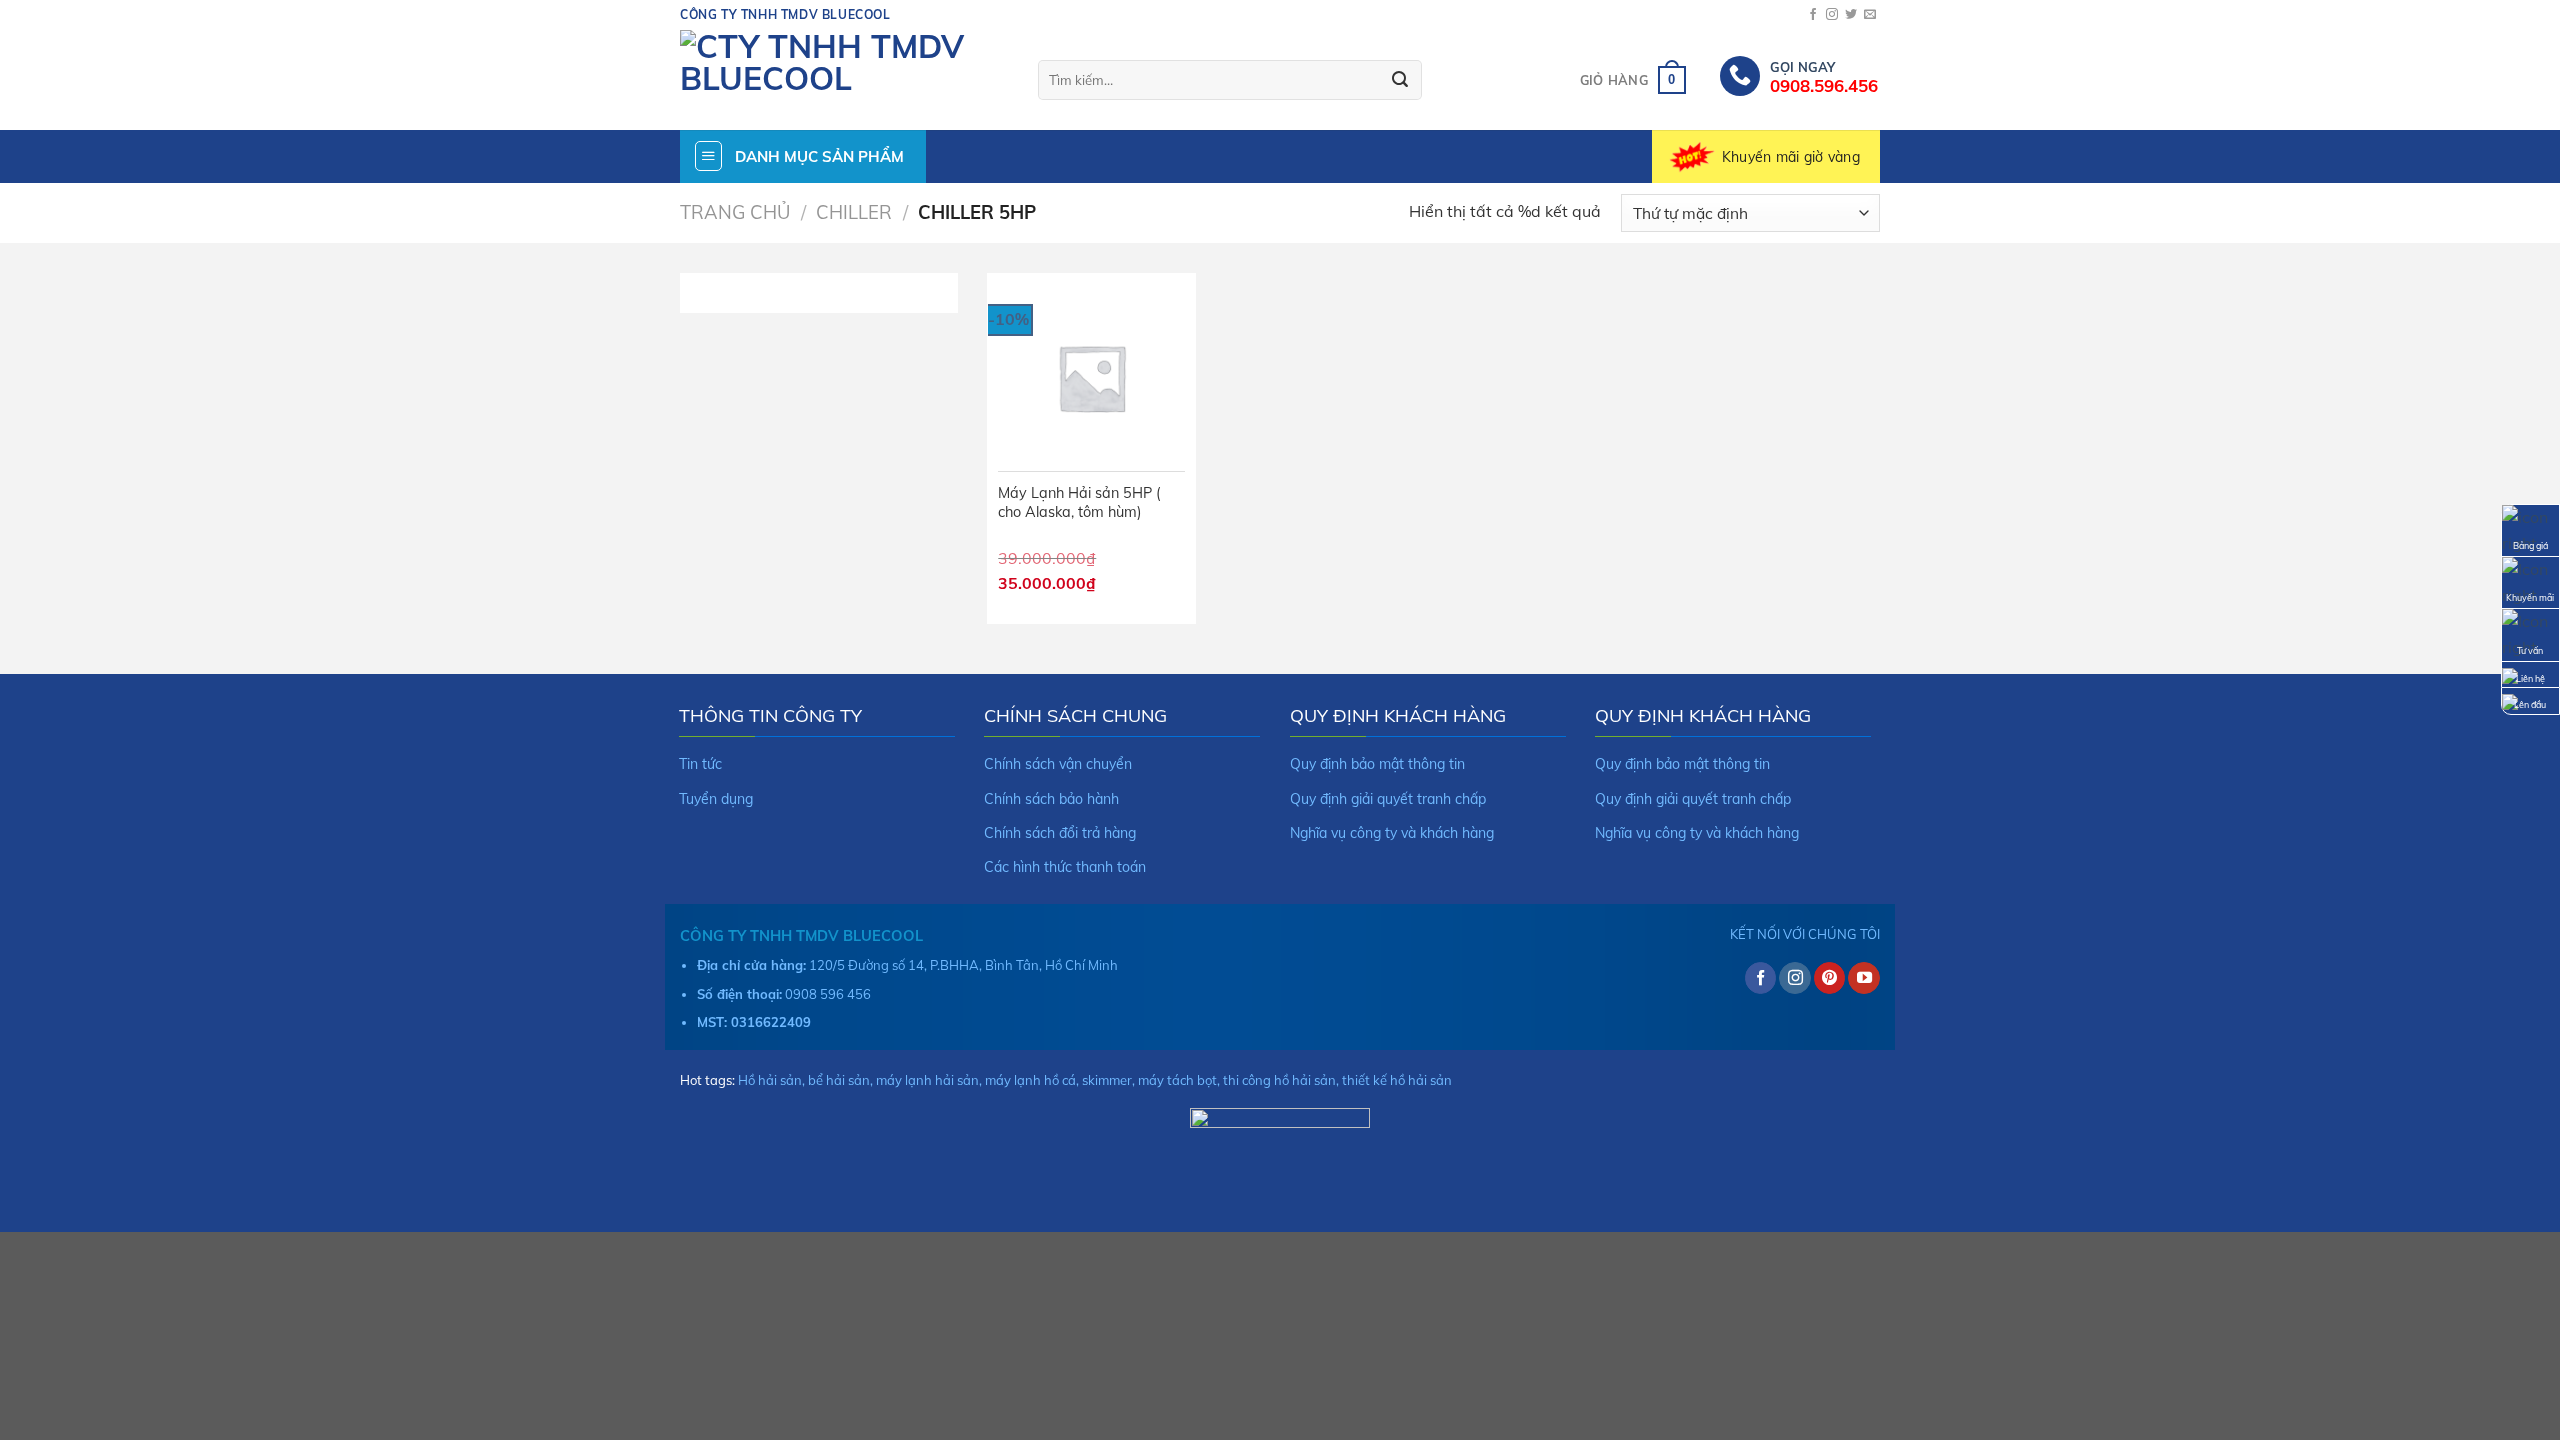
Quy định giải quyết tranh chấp (1388, 799)
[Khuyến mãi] (2530, 581)
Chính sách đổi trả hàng (1060, 833)
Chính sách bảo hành (1051, 799)
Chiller (854, 212)
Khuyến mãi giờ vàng (1791, 157)
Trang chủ (735, 212)
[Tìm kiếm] (1400, 80)
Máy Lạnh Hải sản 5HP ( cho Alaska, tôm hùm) (1079, 502)
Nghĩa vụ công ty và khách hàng (1392, 833)
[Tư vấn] (2530, 633)
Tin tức (700, 764)
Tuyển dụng (716, 799)
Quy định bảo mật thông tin (1377, 764)
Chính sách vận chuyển (1058, 764)
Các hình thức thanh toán (1065, 867)
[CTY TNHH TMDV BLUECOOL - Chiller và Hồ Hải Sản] (844, 80)
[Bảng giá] (2530, 529)
